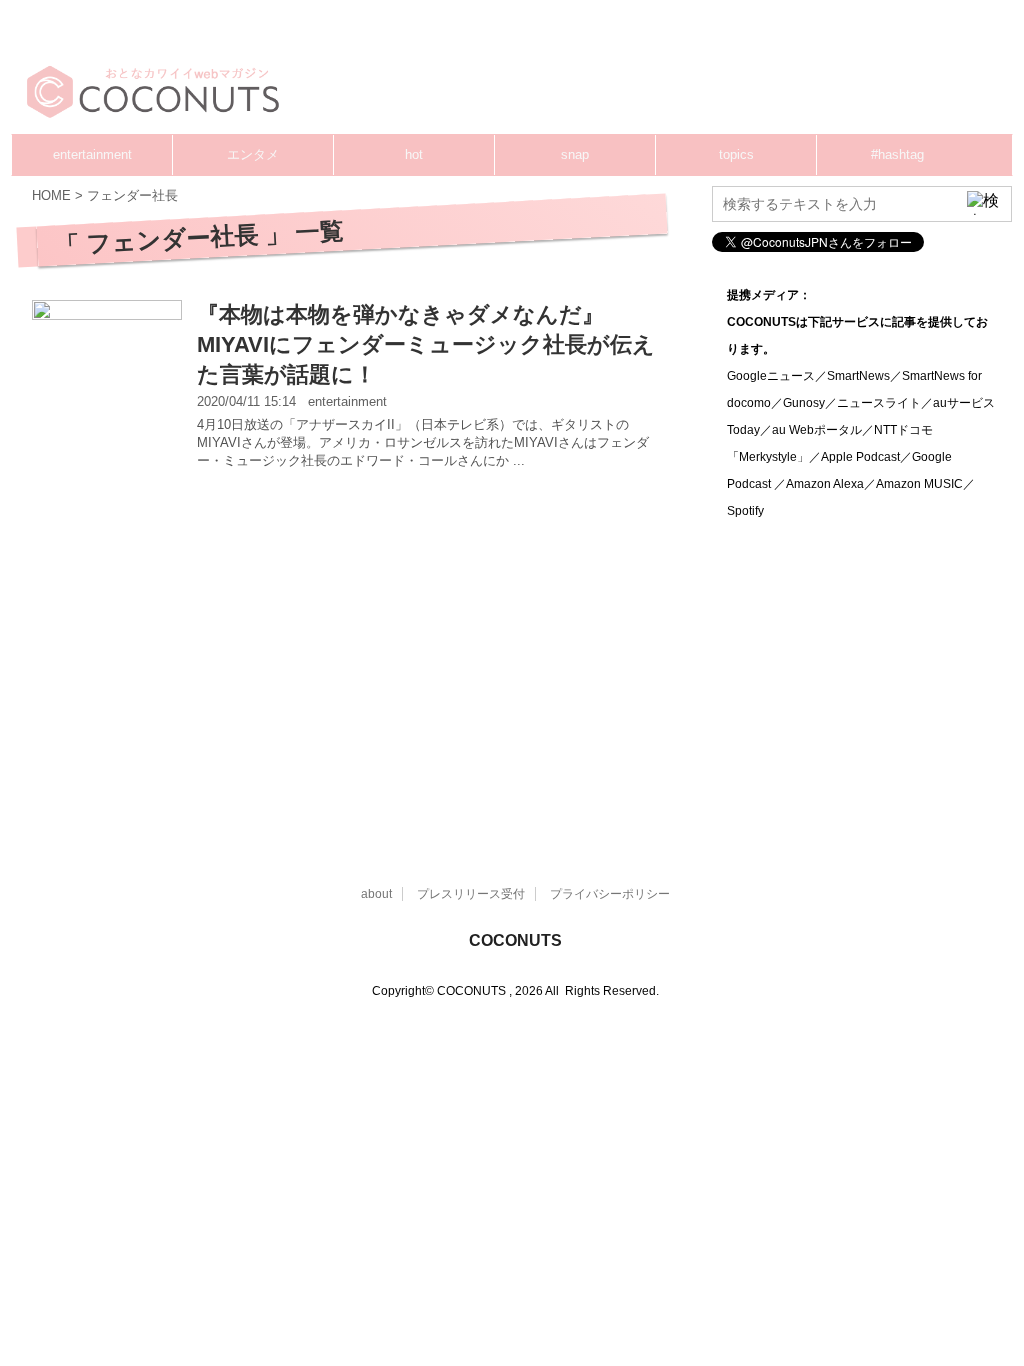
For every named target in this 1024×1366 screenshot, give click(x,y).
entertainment (92, 154)
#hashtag (897, 154)
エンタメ (253, 154)
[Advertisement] (650, 75)
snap (575, 154)
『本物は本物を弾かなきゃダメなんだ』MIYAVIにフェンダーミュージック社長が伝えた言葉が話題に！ (426, 344)
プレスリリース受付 (471, 894)
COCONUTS (515, 940)
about (376, 894)
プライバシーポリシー (610, 894)
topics (736, 154)
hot (414, 154)
